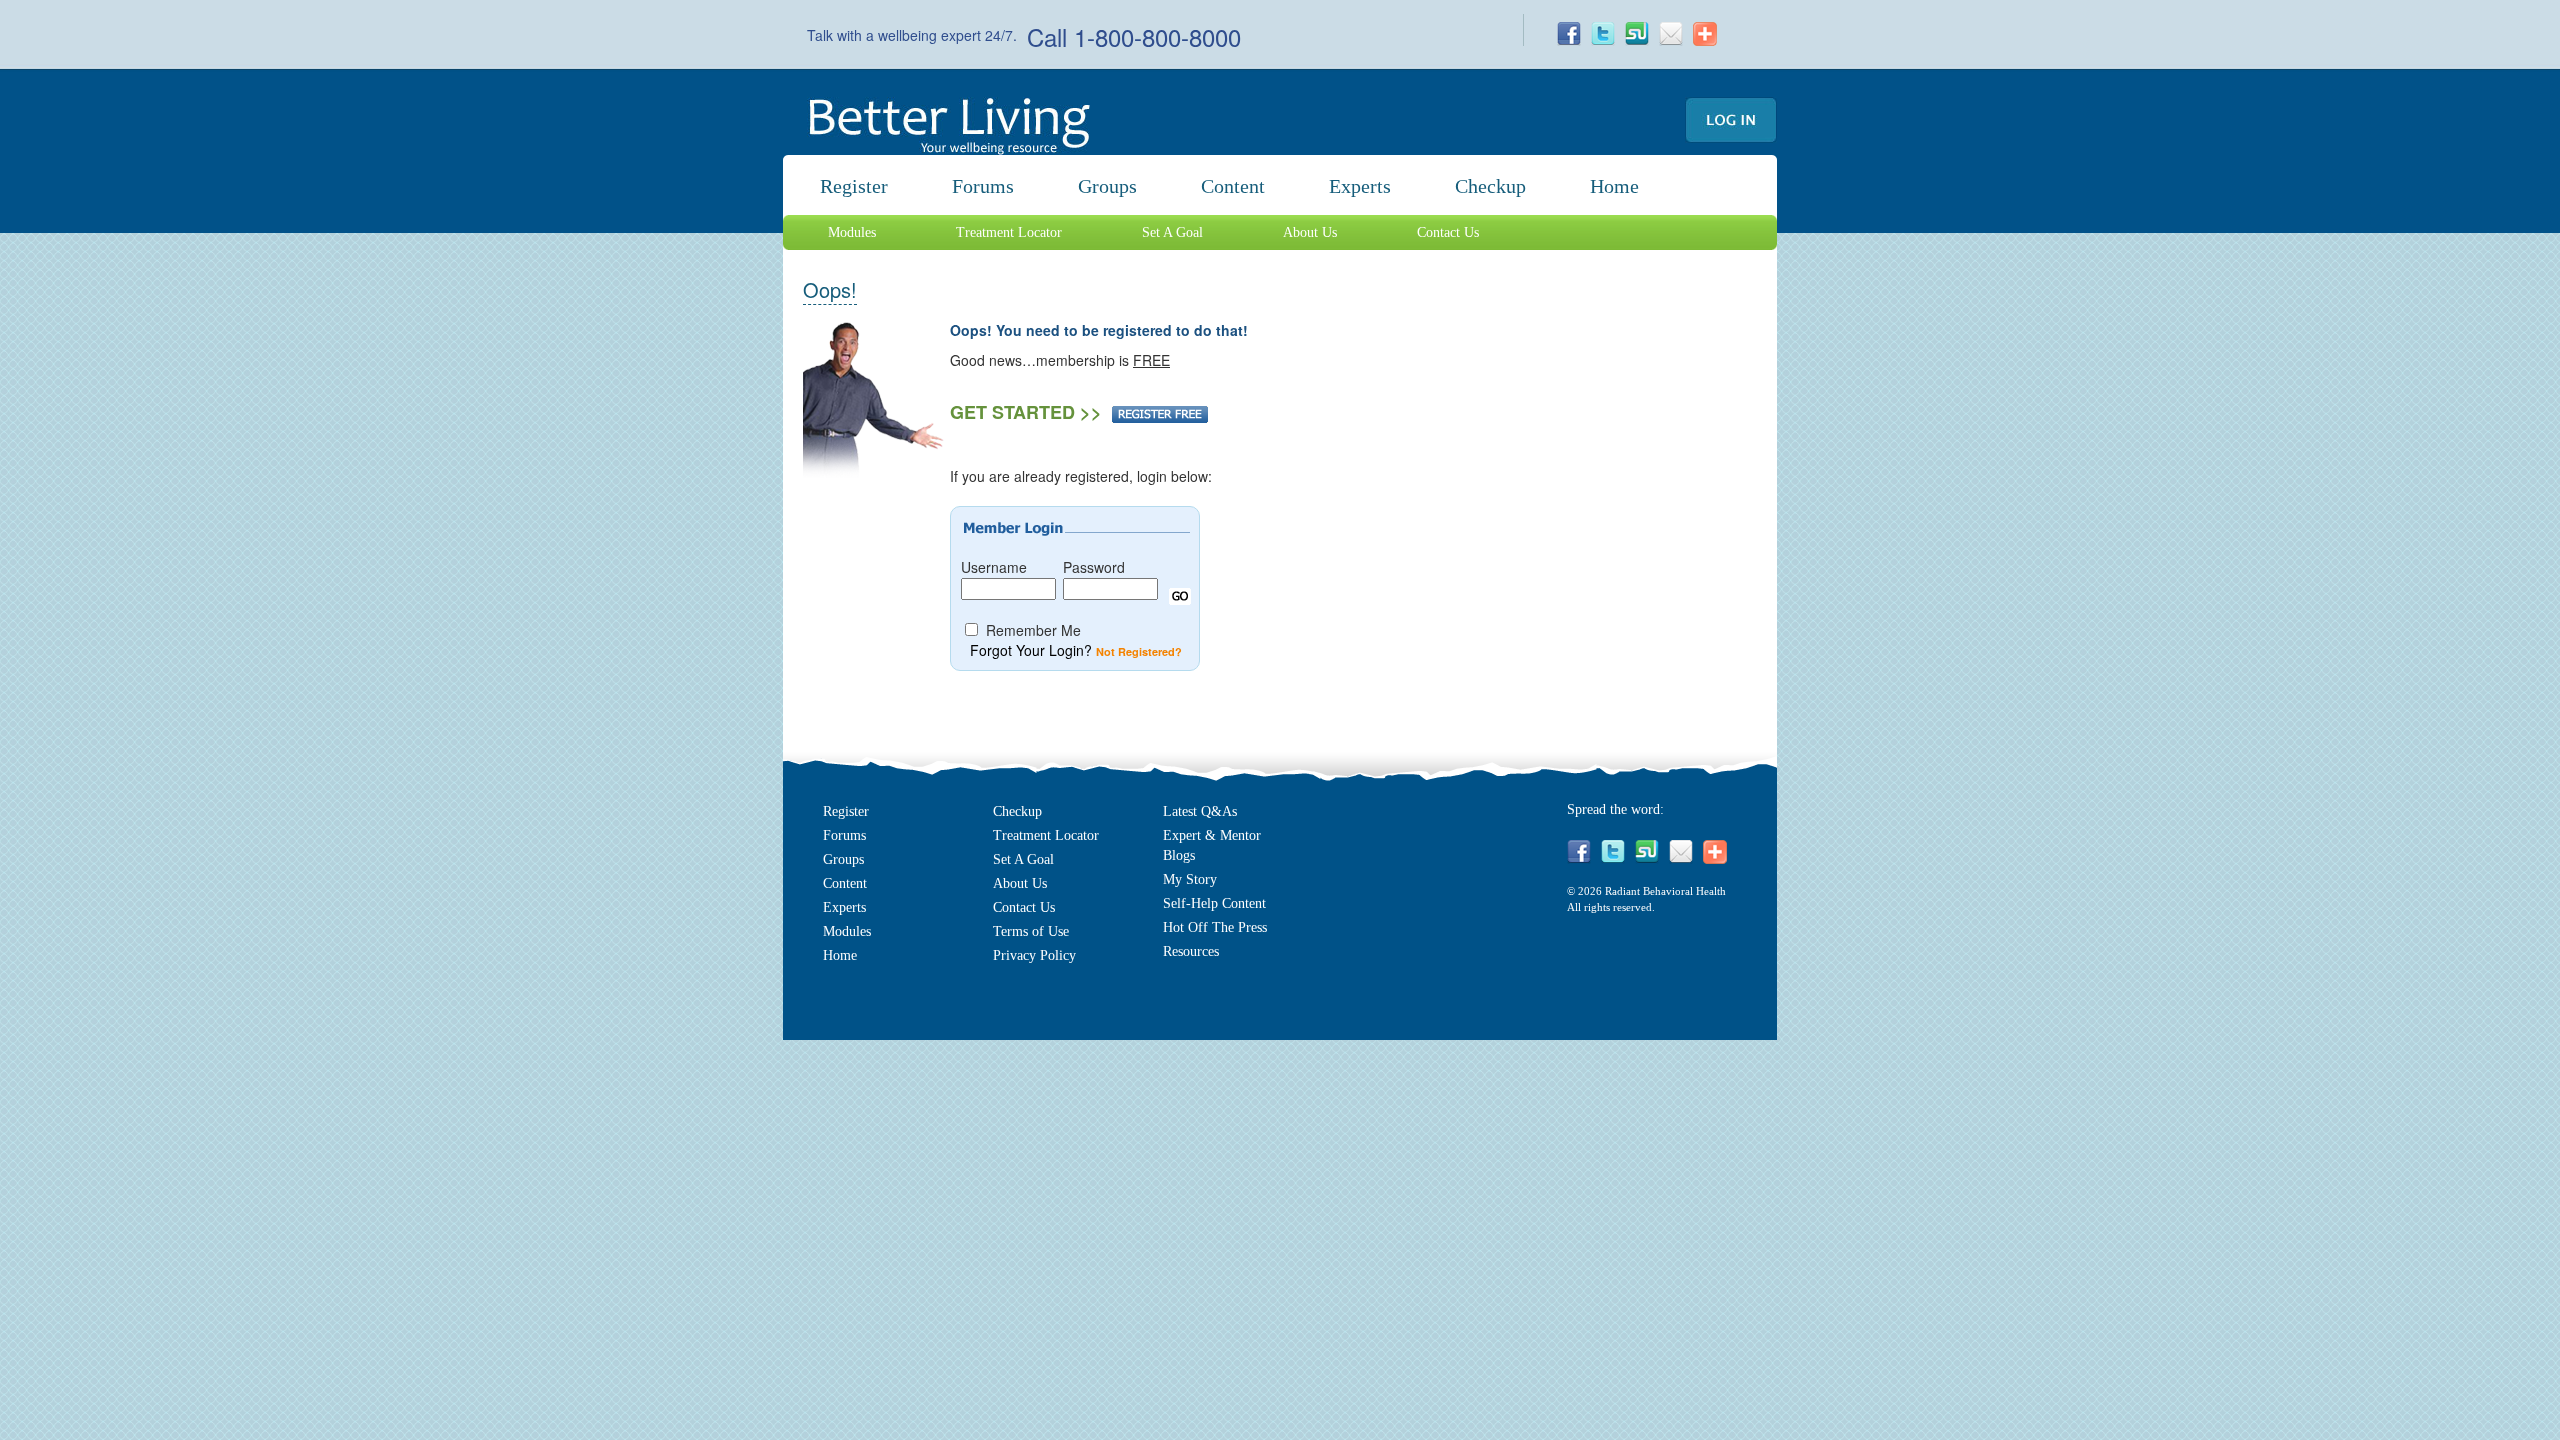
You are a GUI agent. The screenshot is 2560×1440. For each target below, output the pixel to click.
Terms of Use (1031, 931)
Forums (983, 186)
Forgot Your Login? (1031, 650)
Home (1614, 186)
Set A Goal (1172, 232)
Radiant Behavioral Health (1665, 891)
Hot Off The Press (1215, 927)
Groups (1107, 186)
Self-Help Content (1214, 903)
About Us (1310, 232)
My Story (1190, 879)
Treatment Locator (1009, 232)
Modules (852, 232)
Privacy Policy (1034, 955)
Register (854, 186)
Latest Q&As (1200, 811)
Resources (1191, 951)
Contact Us (1448, 232)
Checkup (1490, 186)
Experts (1360, 186)
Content (845, 883)
